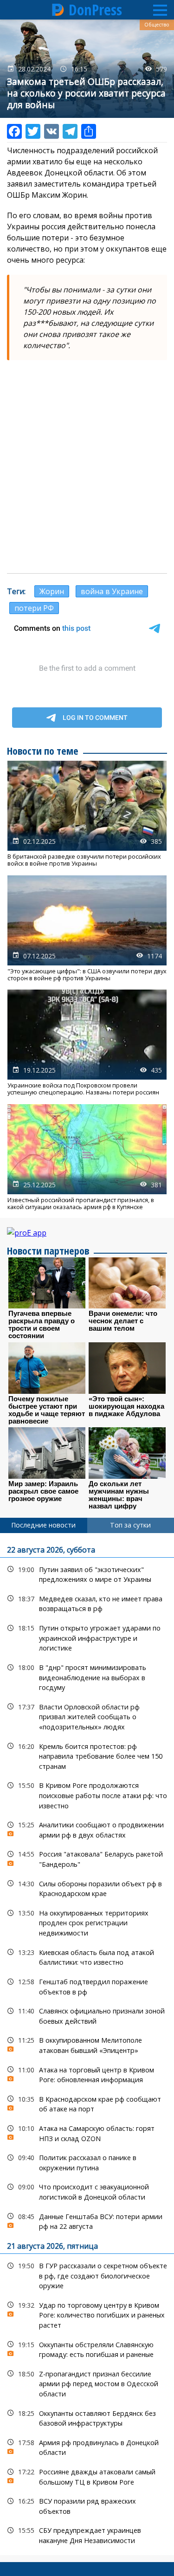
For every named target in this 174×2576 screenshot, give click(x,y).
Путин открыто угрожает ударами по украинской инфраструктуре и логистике (87, 1637)
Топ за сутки (130, 1525)
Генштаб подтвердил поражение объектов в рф (87, 1986)
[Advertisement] (87, 477)
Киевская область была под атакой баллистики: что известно (87, 1956)
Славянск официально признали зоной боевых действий (87, 2015)
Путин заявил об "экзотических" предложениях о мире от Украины (87, 1573)
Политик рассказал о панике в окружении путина (87, 2162)
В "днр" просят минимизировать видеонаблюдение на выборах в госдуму (87, 1676)
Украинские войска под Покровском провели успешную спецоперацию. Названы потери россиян (87, 1043)
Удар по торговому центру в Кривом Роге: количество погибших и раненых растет (87, 2314)
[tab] (44, 1525)
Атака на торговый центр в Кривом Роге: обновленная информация (87, 2074)
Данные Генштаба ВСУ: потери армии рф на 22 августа (87, 2220)
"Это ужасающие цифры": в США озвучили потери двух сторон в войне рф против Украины (87, 929)
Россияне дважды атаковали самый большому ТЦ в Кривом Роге (87, 2476)
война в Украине (112, 591)
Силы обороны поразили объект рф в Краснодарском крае (87, 1888)
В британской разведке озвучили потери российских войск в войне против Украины (87, 814)
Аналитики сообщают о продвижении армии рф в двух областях (87, 1829)
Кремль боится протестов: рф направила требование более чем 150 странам (87, 1755)
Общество (157, 25)
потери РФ (34, 608)
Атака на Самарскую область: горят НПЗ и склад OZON (87, 2132)
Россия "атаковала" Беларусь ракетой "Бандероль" (87, 1858)
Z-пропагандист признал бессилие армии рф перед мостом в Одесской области (87, 2383)
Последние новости (43, 1525)
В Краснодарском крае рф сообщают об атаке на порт (87, 2103)
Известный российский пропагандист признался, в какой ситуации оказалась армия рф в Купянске (87, 1158)
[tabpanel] (87, 2044)
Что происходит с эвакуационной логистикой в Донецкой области (87, 2191)
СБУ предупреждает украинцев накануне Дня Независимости (87, 2534)
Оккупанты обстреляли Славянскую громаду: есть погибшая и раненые (87, 2349)
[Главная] (58, 10)
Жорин (52, 591)
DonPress (95, 10)
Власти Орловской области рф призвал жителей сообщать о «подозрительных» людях (87, 1716)
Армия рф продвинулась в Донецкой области (87, 2447)
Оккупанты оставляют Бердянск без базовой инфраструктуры (87, 2417)
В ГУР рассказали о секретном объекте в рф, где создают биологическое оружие (87, 2275)
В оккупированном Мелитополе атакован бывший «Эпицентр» (87, 2044)
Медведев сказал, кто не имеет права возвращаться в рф (87, 1603)
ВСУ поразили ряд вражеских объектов (87, 2505)
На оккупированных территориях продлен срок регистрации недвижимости (87, 1922)
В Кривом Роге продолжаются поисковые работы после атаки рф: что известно (87, 1794)
